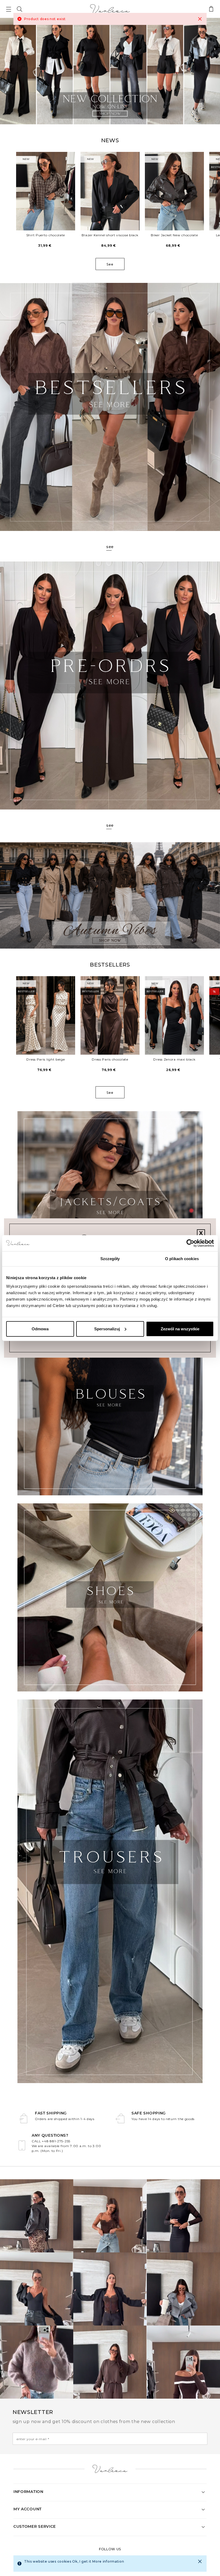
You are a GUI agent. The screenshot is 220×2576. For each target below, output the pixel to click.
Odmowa (40, 1329)
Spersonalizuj (107, 1329)
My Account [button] (27, 2509)
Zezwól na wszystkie (180, 1329)
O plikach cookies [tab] (182, 1259)
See (110, 264)
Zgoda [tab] (38, 1259)
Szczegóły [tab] (110, 1259)
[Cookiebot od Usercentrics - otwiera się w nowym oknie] (190, 1243)
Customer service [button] (35, 2526)
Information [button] (28, 2492)
